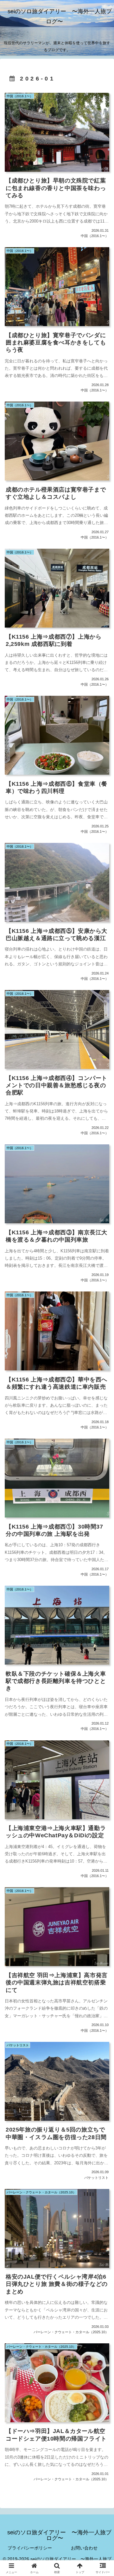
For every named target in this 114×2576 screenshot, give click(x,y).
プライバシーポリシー (30, 2548)
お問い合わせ (84, 2548)
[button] (102, 1468)
